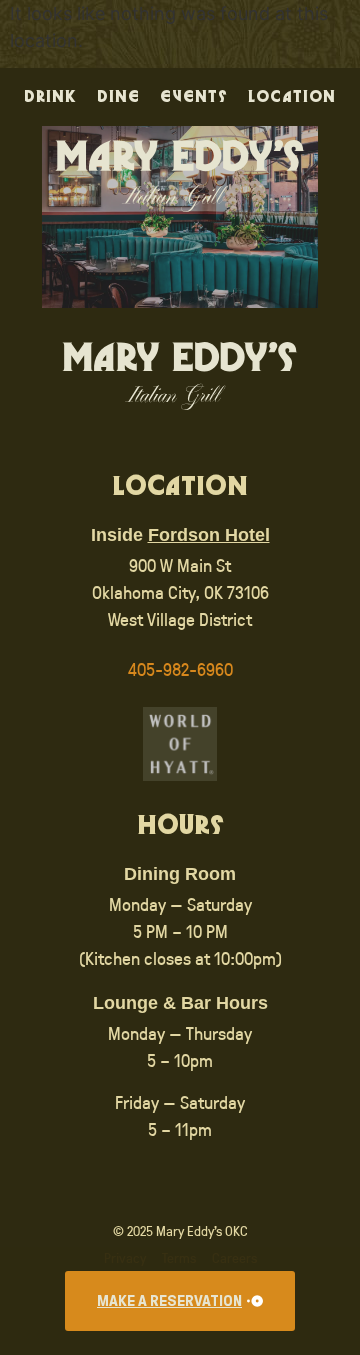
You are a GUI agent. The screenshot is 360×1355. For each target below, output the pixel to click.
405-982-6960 (180, 669)
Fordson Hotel (209, 535)
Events (194, 97)
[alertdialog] (180, 1301)
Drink (50, 97)
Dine (118, 97)
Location (292, 97)
